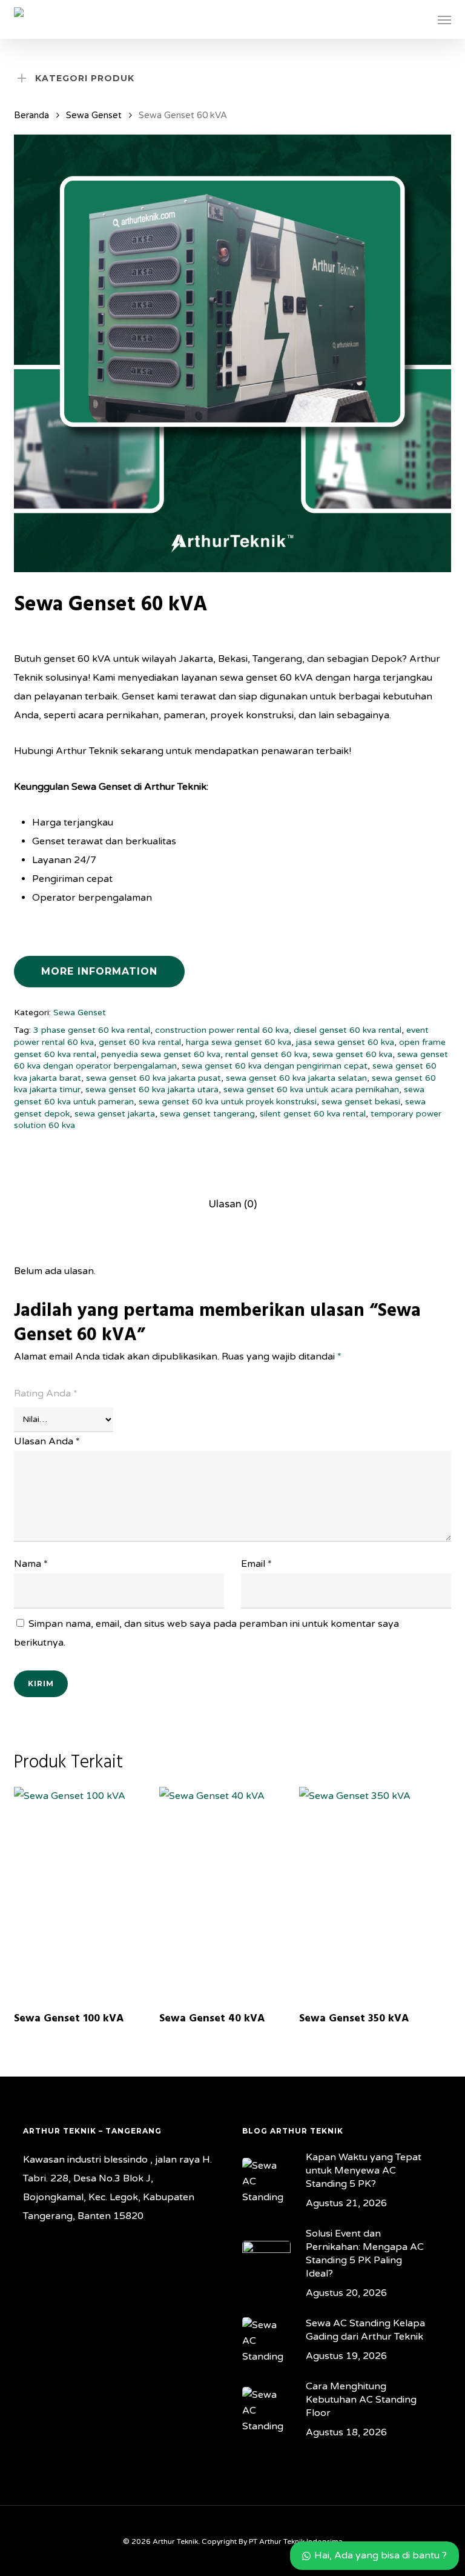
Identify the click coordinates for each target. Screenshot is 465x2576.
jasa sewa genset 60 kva (345, 1042)
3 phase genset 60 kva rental (92, 1030)
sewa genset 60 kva (352, 1054)
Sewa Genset (94, 115)
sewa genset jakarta (115, 1114)
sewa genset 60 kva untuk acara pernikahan (311, 1089)
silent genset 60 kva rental (313, 1114)
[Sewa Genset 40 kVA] (229, 1894)
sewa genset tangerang (207, 1114)
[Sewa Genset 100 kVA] (84, 1894)
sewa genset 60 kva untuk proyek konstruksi (228, 1102)
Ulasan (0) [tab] (232, 1204)
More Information (99, 971)
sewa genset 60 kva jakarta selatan (296, 1078)
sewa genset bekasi (361, 1102)
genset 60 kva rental (140, 1042)
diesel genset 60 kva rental (348, 1030)
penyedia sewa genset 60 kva (161, 1054)
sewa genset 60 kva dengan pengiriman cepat (275, 1066)
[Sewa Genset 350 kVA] (369, 1894)
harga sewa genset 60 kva (239, 1042)
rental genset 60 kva (266, 1054)
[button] (444, 19)
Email (256, 1564)
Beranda (31, 115)
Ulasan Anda (47, 1441)
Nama (31, 1564)
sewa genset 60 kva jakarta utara (152, 1089)
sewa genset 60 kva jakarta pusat (153, 1078)
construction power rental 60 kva (222, 1030)
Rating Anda (46, 1393)
